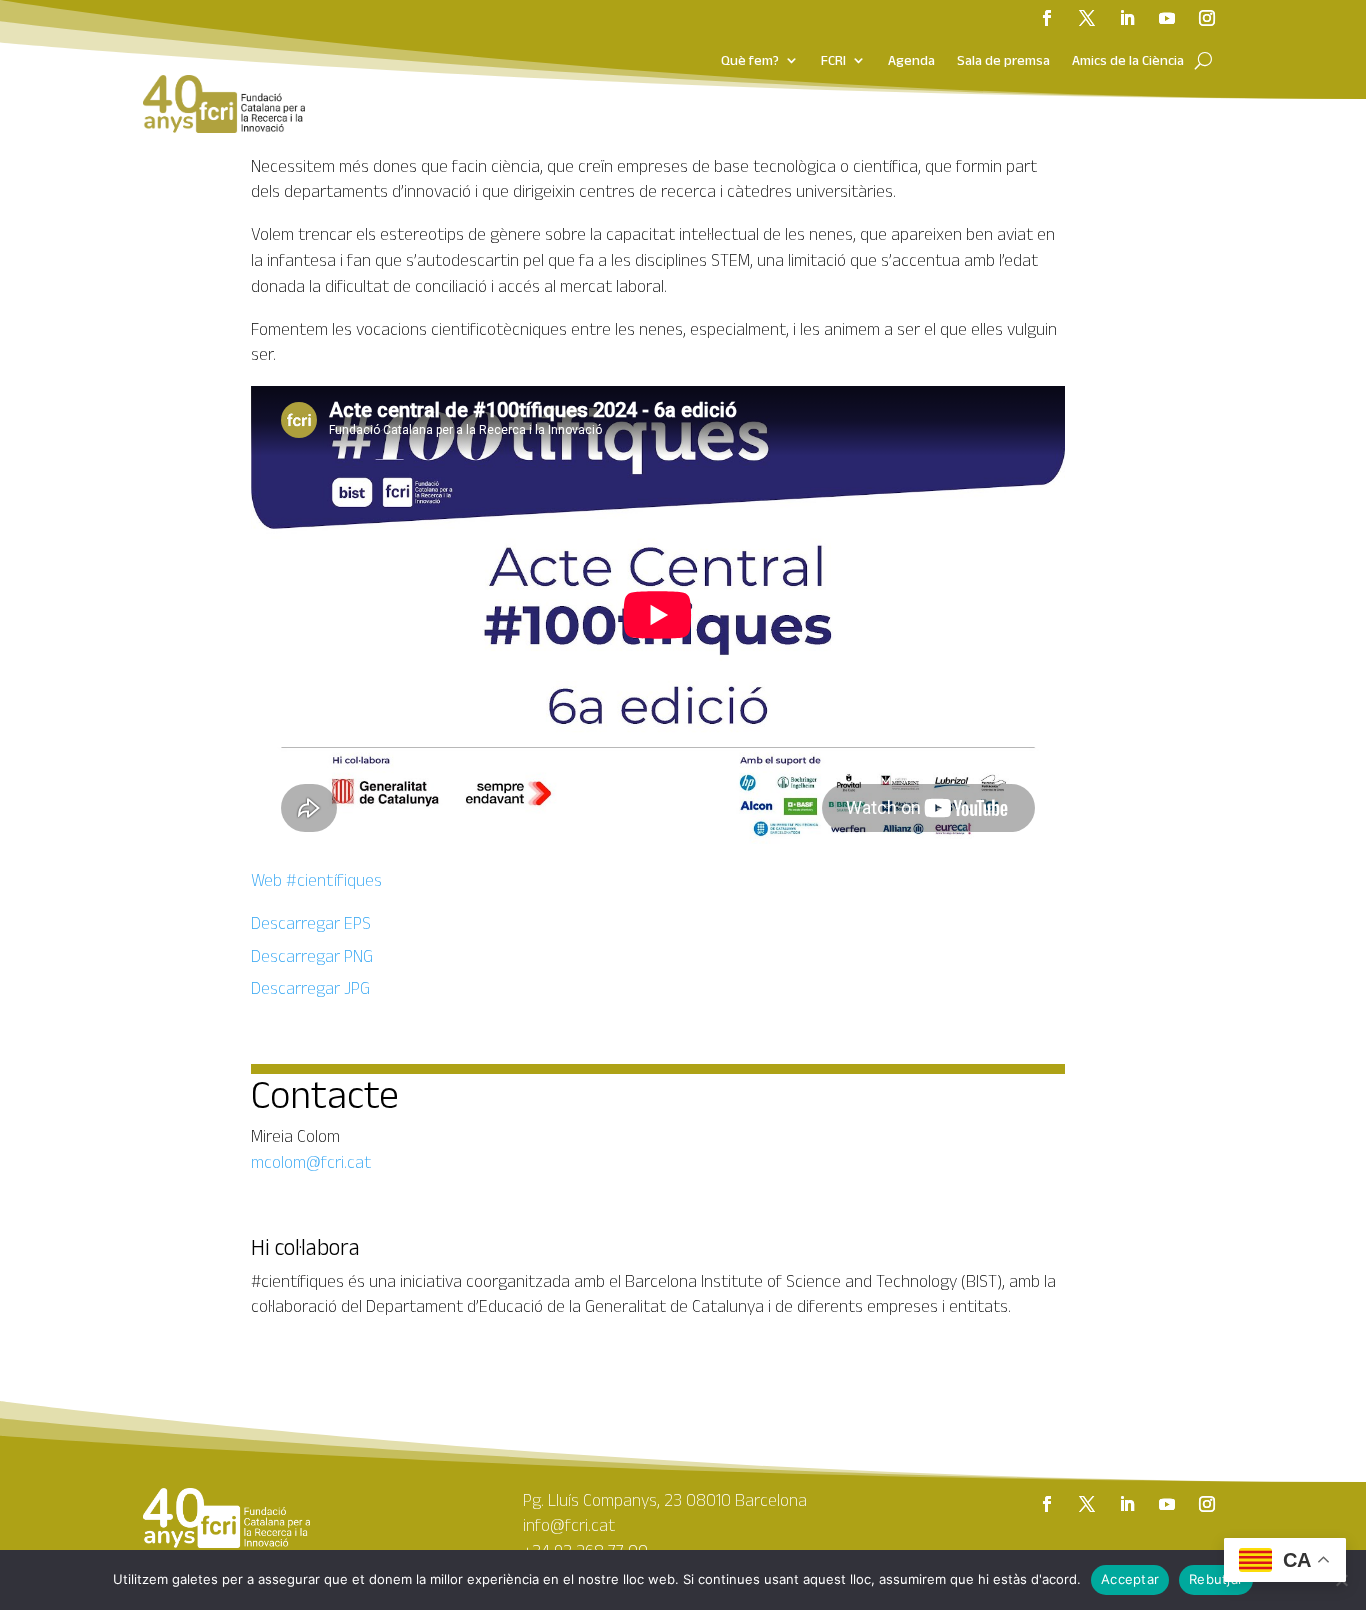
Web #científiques (316, 880)
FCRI (833, 61)
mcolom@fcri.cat (311, 1162)
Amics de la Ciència (1128, 61)
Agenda (911, 61)
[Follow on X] (1087, 18)
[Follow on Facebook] (1047, 18)
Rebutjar (1216, 1579)
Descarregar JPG (310, 988)
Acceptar (1130, 1579)
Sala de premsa (1003, 61)
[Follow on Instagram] (1207, 18)
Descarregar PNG (312, 956)
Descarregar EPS (311, 923)
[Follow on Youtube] (1167, 18)
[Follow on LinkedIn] (1127, 18)
